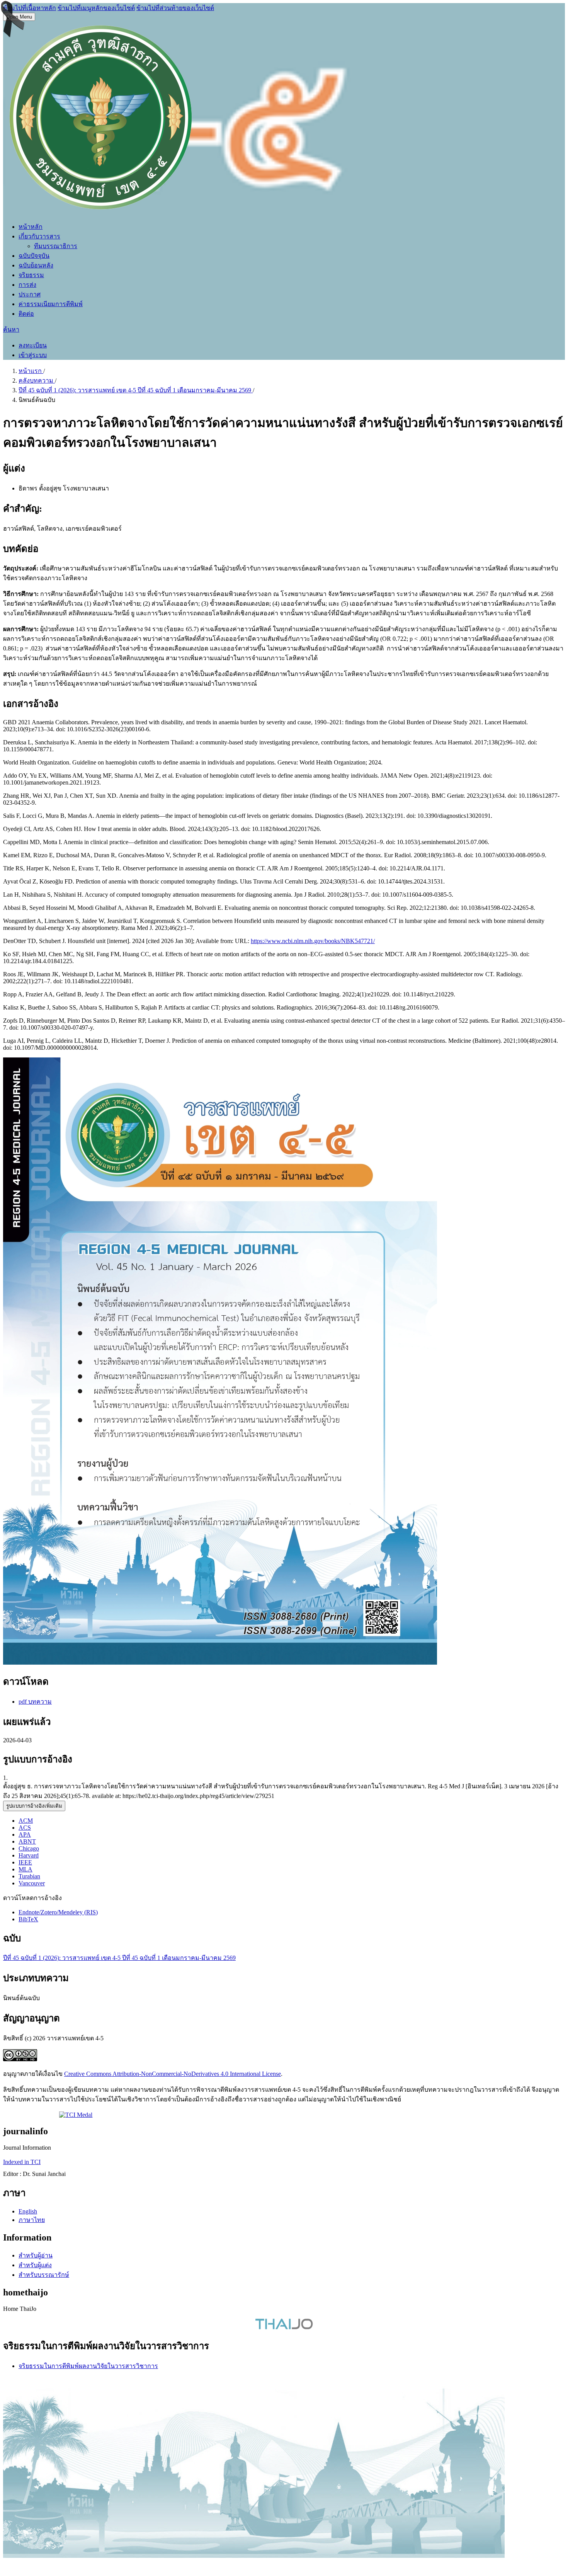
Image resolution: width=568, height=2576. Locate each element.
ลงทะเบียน (33, 345)
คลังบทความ (37, 381)
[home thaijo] (284, 2327)
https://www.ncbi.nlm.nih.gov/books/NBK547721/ (313, 941)
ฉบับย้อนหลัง (36, 265)
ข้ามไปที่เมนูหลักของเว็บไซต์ (96, 8)
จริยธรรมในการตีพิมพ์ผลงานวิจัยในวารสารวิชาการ (88, 2366)
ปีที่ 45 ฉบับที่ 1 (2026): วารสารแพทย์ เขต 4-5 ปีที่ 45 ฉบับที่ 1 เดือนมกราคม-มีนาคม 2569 (136, 390)
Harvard (29, 1855)
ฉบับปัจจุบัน (34, 256)
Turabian (29, 1876)
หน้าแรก (31, 371)
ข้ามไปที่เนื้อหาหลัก (30, 8)
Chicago (29, 1848)
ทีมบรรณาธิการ (56, 246)
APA (25, 1835)
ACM (26, 1821)
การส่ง (27, 285)
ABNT (27, 1841)
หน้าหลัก (31, 227)
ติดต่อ (26, 314)
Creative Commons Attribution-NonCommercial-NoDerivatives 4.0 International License (173, 2074)
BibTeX (28, 1919)
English (28, 2211)
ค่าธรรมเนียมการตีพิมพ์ (51, 304)
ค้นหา (11, 329)
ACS (25, 1828)
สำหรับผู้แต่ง (35, 2265)
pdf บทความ (35, 1702)
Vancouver (32, 1883)
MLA (26, 1869)
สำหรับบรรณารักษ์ (44, 2275)
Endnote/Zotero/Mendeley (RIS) (58, 1912)
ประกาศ (30, 294)
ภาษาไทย (32, 2220)
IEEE (25, 1862)
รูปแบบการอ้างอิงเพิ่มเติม (34, 1806)
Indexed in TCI (22, 2162)
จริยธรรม (31, 275)
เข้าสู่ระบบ (33, 355)
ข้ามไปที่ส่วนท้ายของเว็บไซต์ (175, 8)
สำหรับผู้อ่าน (36, 2255)
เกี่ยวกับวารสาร (39, 236)
